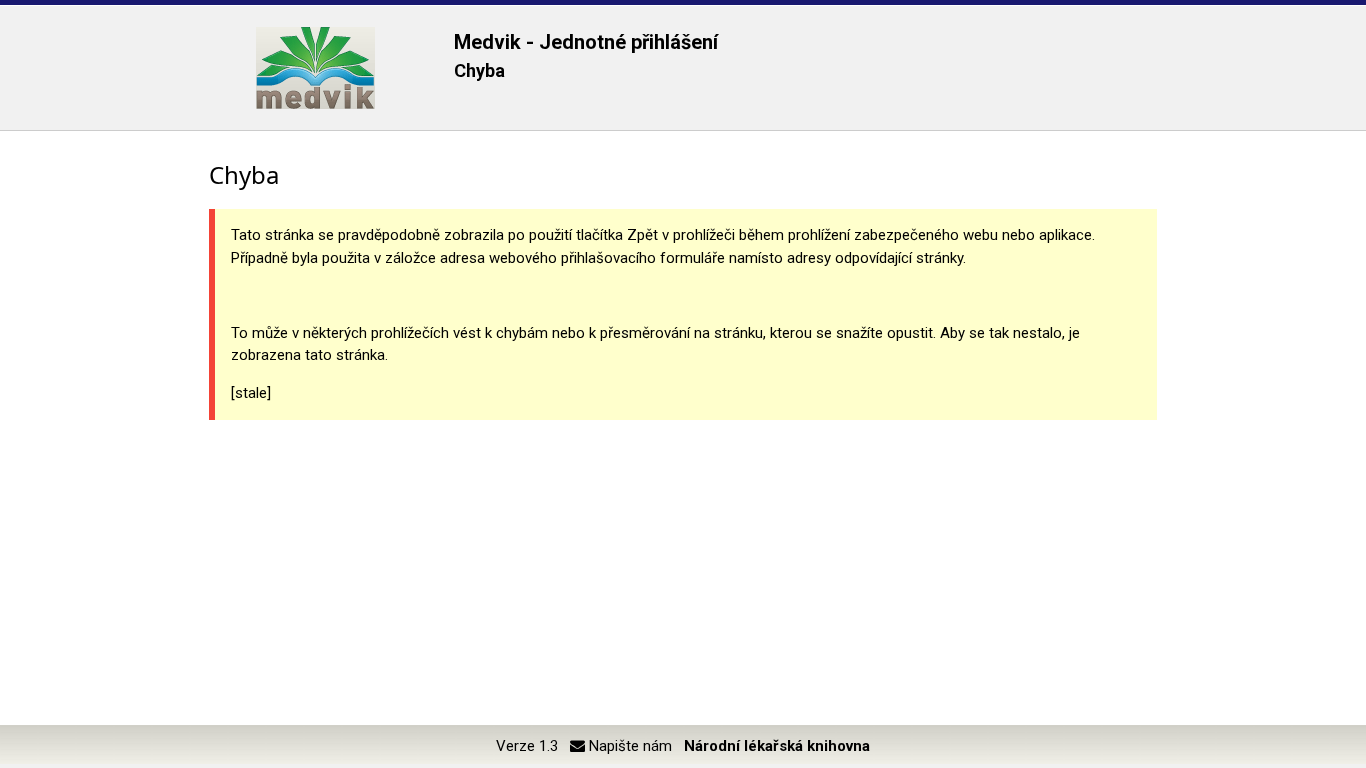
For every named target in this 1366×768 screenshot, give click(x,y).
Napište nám (628, 746)
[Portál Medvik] (315, 68)
